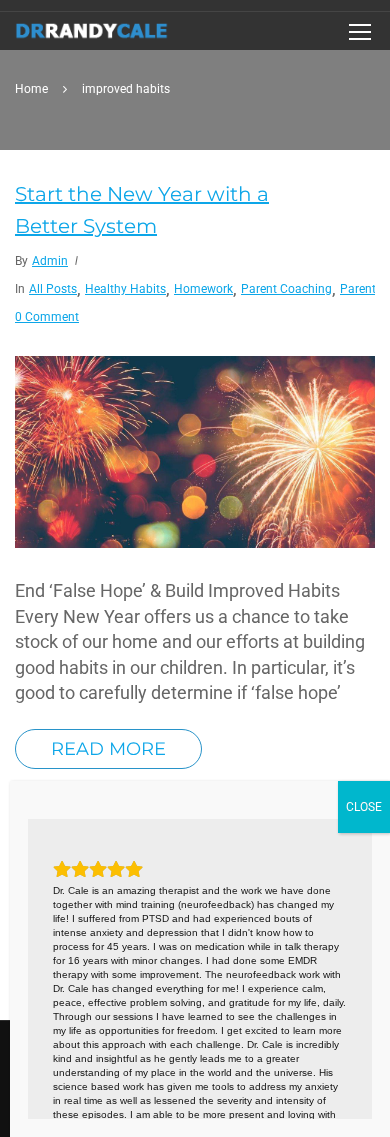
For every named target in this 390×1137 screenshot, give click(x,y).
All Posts (53, 289)
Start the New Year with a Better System (142, 210)
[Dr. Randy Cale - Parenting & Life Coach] (92, 36)
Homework (203, 289)
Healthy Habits (125, 289)
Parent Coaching (286, 289)
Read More (108, 749)
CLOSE (364, 807)
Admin (50, 261)
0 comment (47, 317)
